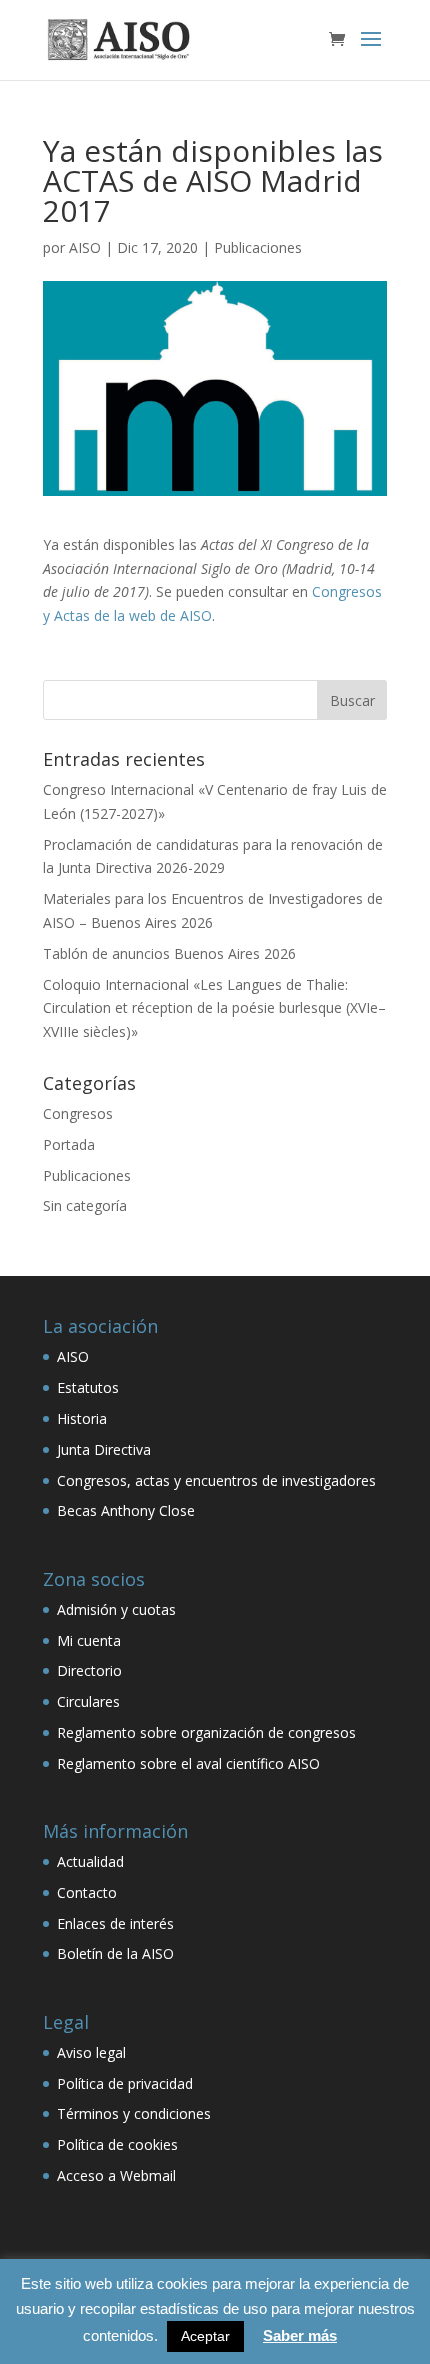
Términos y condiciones (134, 2113)
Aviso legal (91, 2052)
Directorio (89, 1670)
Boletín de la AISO (115, 1953)
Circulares (88, 1701)
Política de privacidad (125, 2083)
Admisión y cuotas (116, 1609)
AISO (85, 247)
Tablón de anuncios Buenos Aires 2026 (169, 953)
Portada (69, 1144)
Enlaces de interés (115, 1923)
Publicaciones (258, 247)
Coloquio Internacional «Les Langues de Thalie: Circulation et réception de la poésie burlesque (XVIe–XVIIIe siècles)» (214, 1008)
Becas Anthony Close (126, 1510)
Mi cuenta (89, 1640)
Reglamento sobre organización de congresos (206, 1732)
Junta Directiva (104, 1449)
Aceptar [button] (205, 2336)
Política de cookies (117, 2144)
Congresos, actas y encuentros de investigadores (216, 1480)
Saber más (300, 2335)
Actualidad (90, 1861)
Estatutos (88, 1387)
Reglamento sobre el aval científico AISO (188, 1763)
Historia (82, 1418)
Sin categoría (85, 1205)
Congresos (78, 1113)
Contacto (87, 1892)
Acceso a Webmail (116, 2175)
